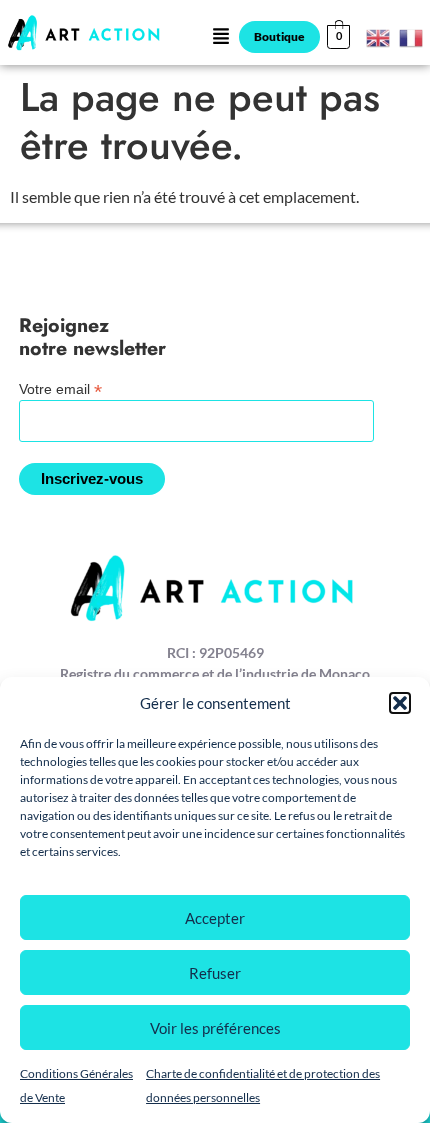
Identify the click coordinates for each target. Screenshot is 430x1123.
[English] (379, 35)
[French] (412, 35)
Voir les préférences (215, 1028)
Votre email (60, 388)
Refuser (215, 973)
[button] (400, 703)
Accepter (215, 918)
